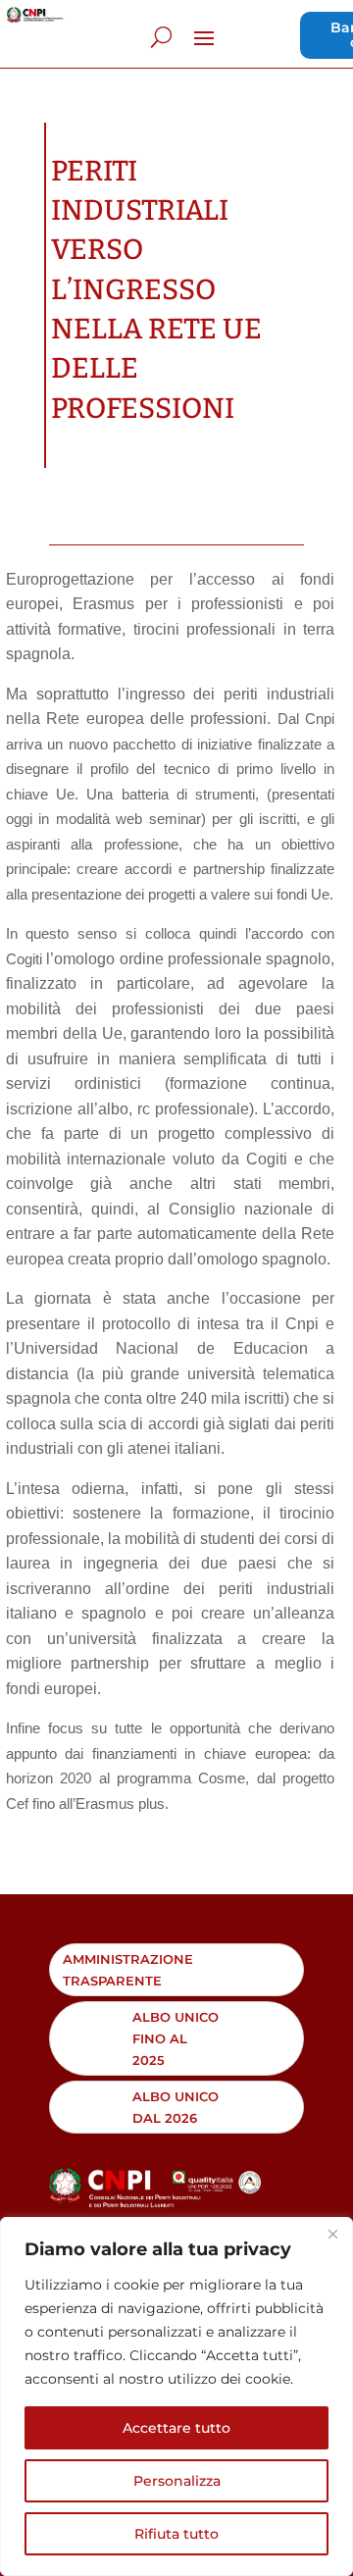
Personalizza (177, 2481)
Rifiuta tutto (176, 2534)
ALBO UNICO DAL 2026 (176, 2107)
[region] (176, 2396)
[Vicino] (332, 2234)
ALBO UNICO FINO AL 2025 (176, 2038)
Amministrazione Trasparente (128, 1970)
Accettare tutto (176, 2428)
